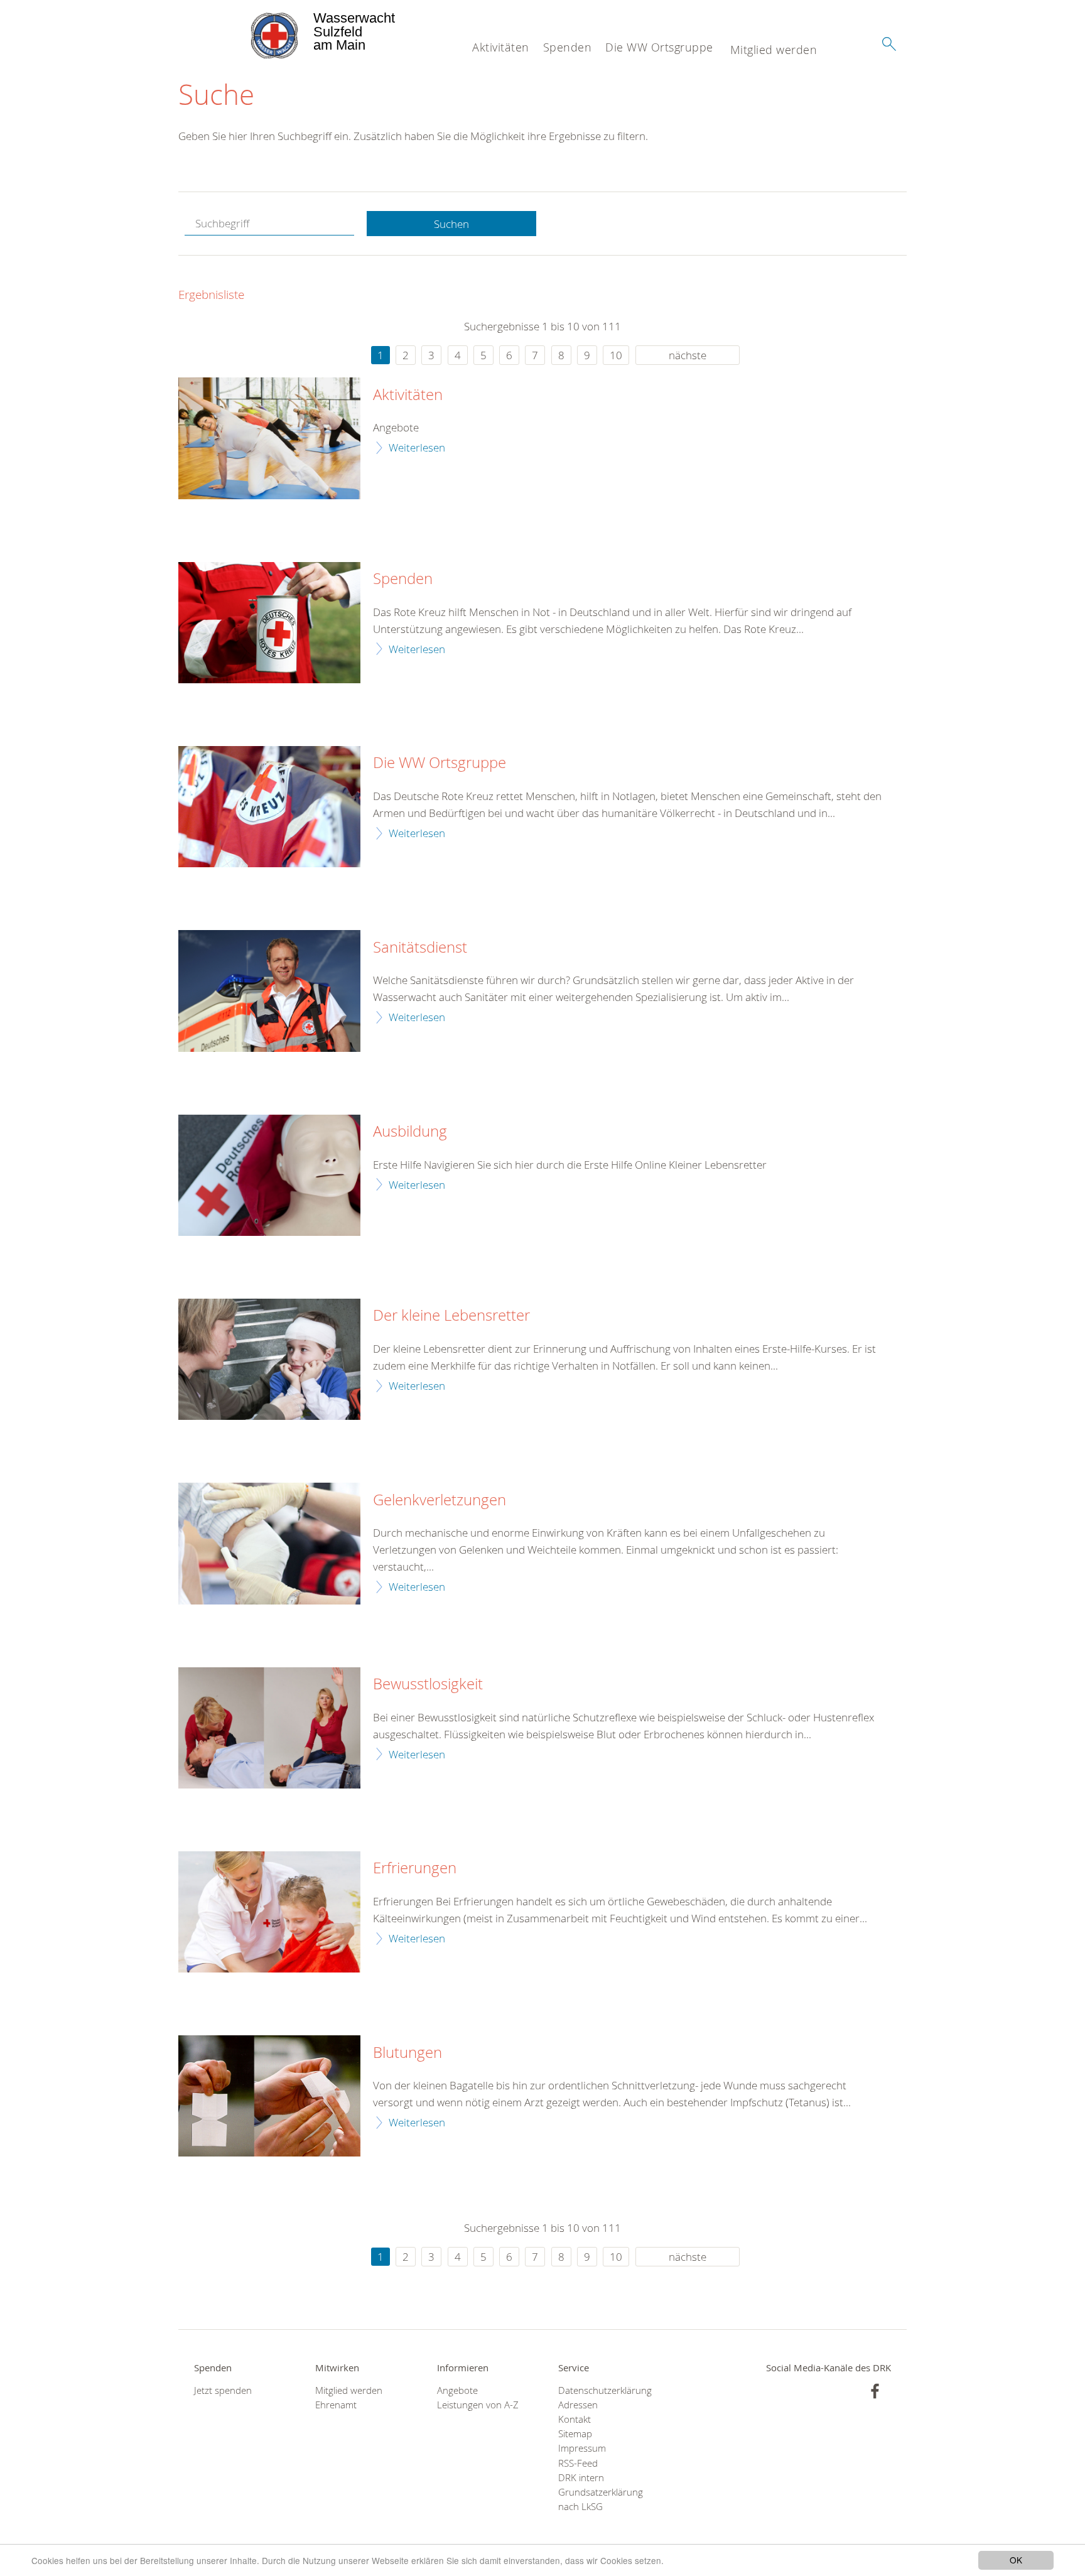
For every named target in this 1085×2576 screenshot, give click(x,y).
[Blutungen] (269, 2096)
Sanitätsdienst (420, 948)
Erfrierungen (415, 1868)
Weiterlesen (417, 447)
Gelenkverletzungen (440, 1500)
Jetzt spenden (223, 2390)
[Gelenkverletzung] (269, 1543)
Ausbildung (410, 1132)
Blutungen (408, 2053)
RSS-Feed (578, 2463)
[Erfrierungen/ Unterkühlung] (269, 1912)
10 (616, 355)
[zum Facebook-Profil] (875, 2391)
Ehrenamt (336, 2405)
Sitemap (575, 2434)
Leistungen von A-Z (478, 2405)
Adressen (578, 2405)
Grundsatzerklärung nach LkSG (601, 2499)
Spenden (568, 47)
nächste (688, 355)
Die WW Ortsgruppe (659, 47)
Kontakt (575, 2419)
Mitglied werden (774, 50)
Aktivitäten (501, 47)
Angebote (457, 2390)
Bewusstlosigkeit (428, 1684)
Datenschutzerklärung (603, 2390)
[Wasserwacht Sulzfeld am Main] (245, 31)
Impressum (582, 2448)
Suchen (451, 224)
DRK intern (581, 2478)
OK (1016, 2560)
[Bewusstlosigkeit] (269, 1728)
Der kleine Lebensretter (451, 1316)
